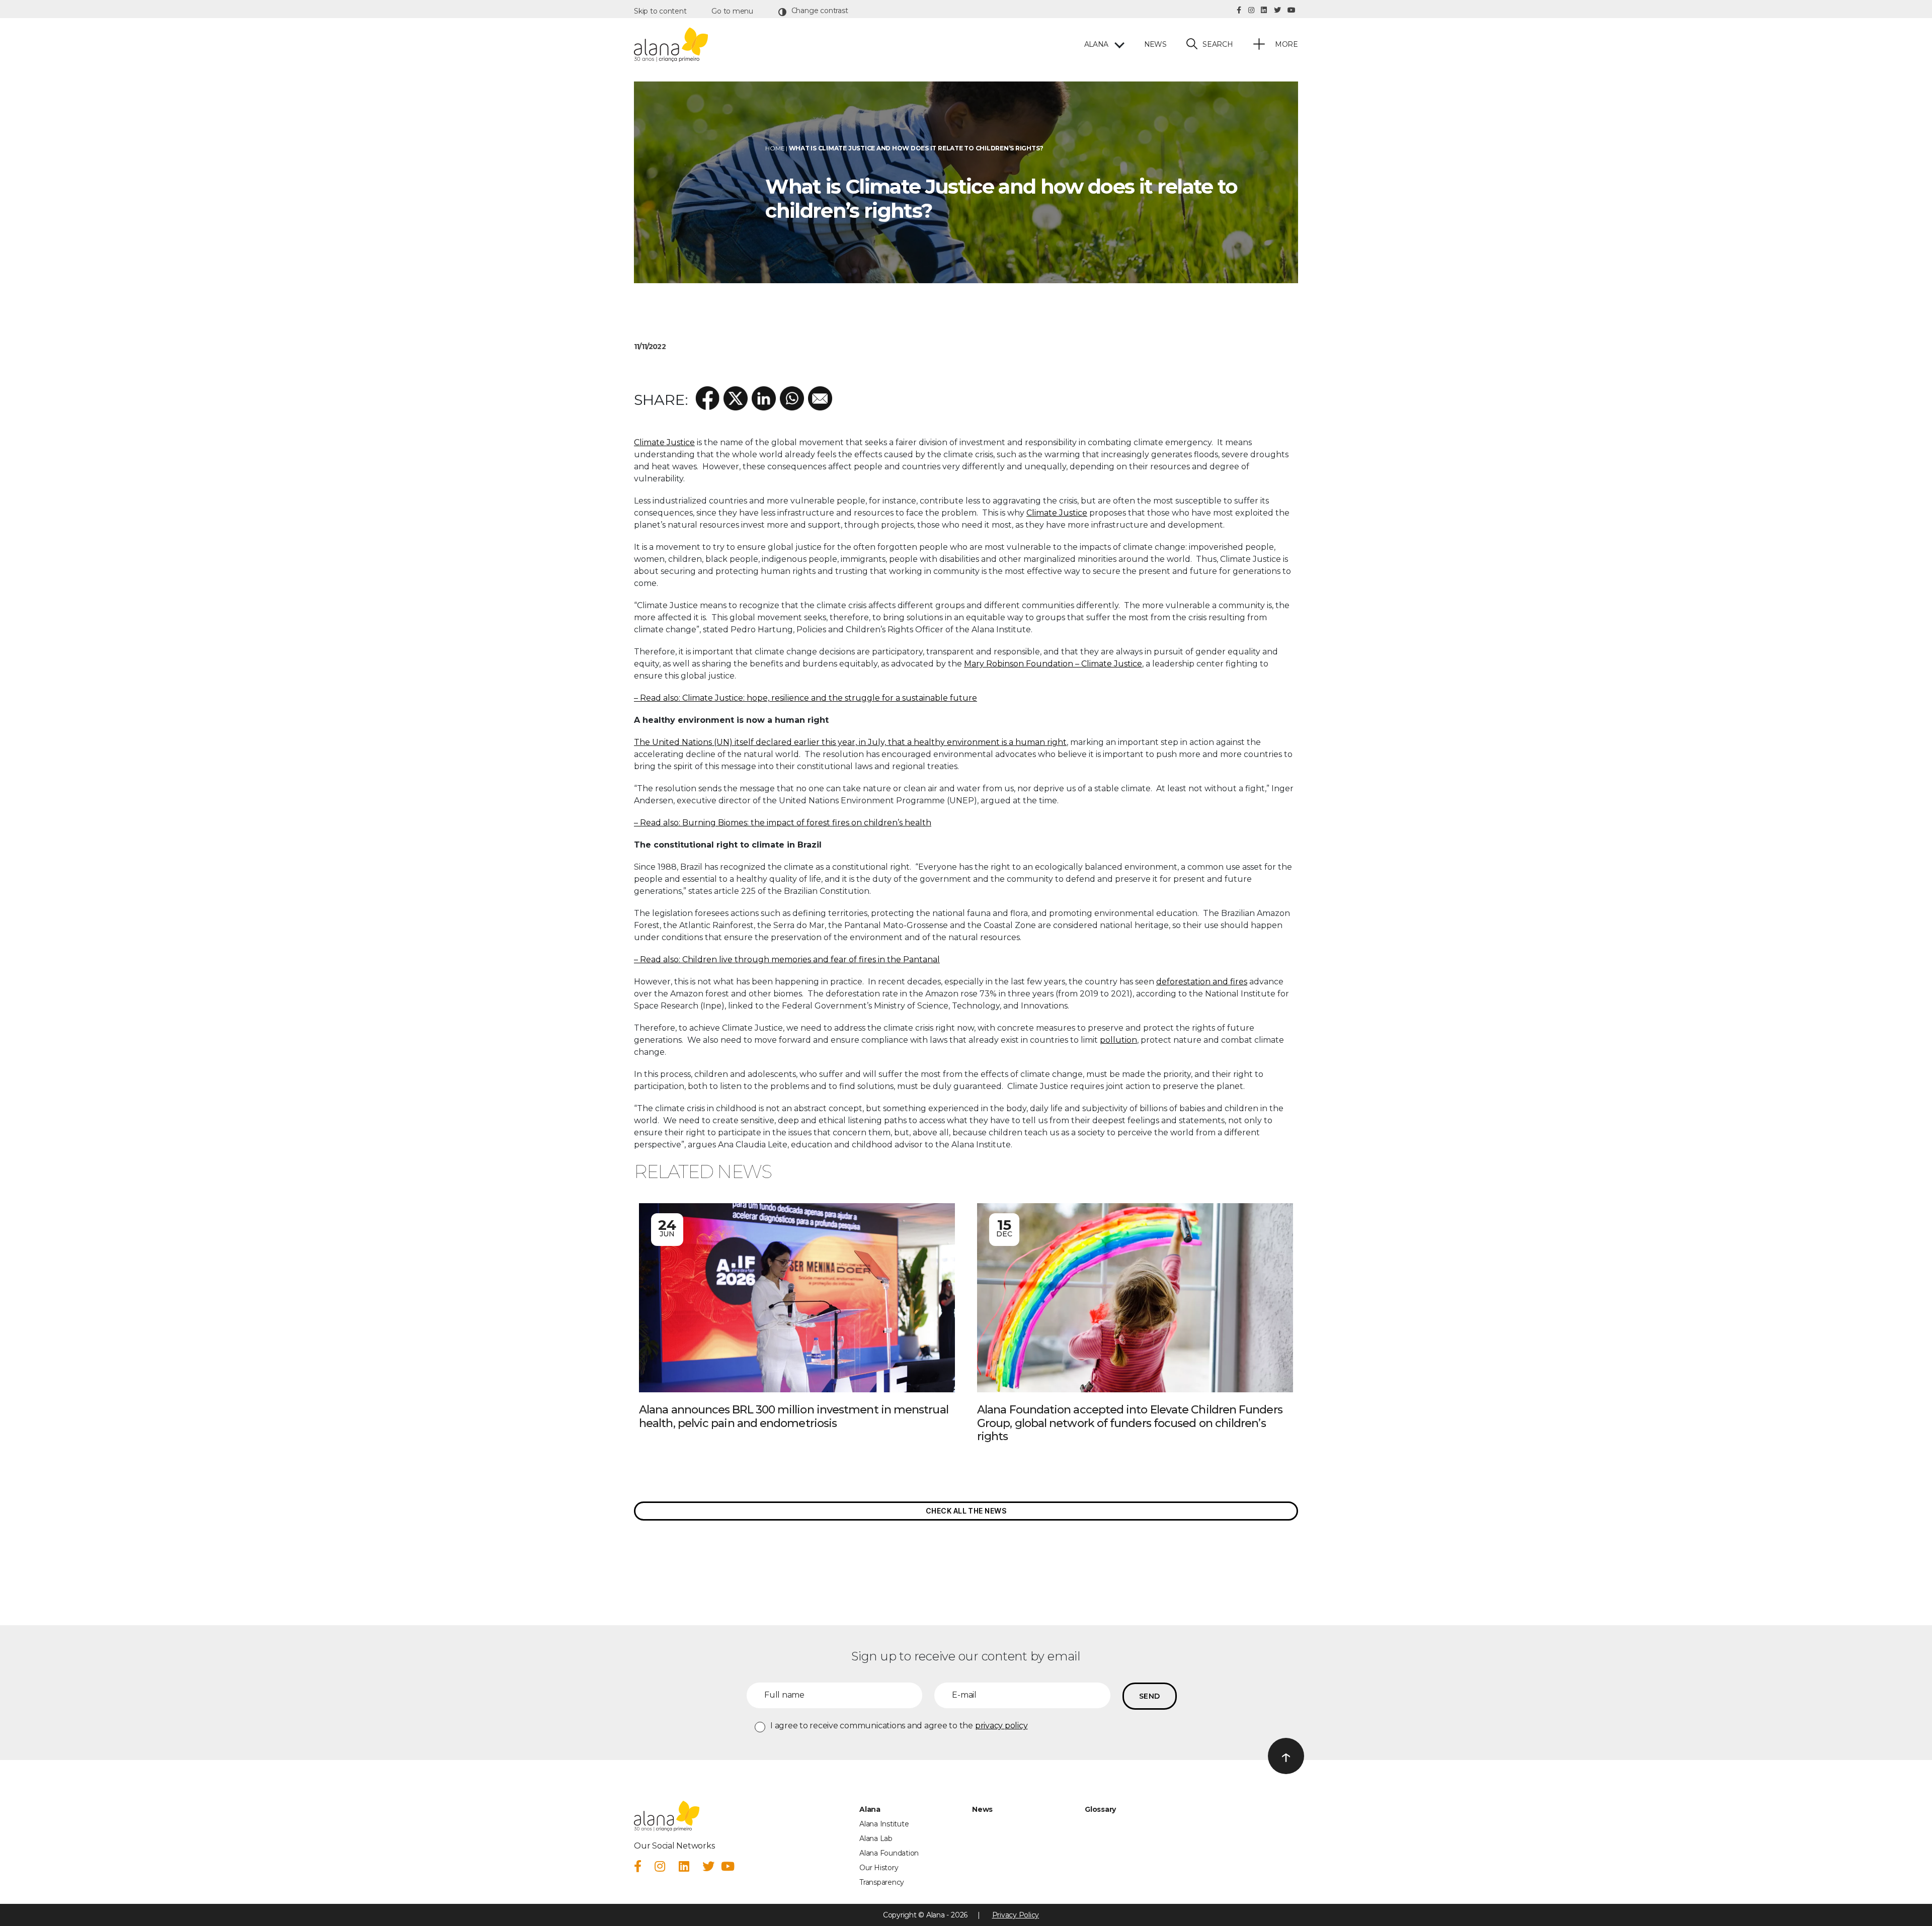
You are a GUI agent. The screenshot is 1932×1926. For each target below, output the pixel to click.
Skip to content (660, 11)
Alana (1096, 45)
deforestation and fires (1202, 982)
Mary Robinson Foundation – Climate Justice (1053, 664)
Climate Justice (664, 442)
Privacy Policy (1016, 1915)
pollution (1118, 1040)
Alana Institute (884, 1824)
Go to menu (732, 11)
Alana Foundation (889, 1853)
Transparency (882, 1882)
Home (775, 148)
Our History (879, 1868)
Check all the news (966, 1511)
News (1155, 45)
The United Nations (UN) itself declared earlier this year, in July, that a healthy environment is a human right (850, 742)
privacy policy (1001, 1726)
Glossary (1100, 1809)
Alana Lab (876, 1838)
